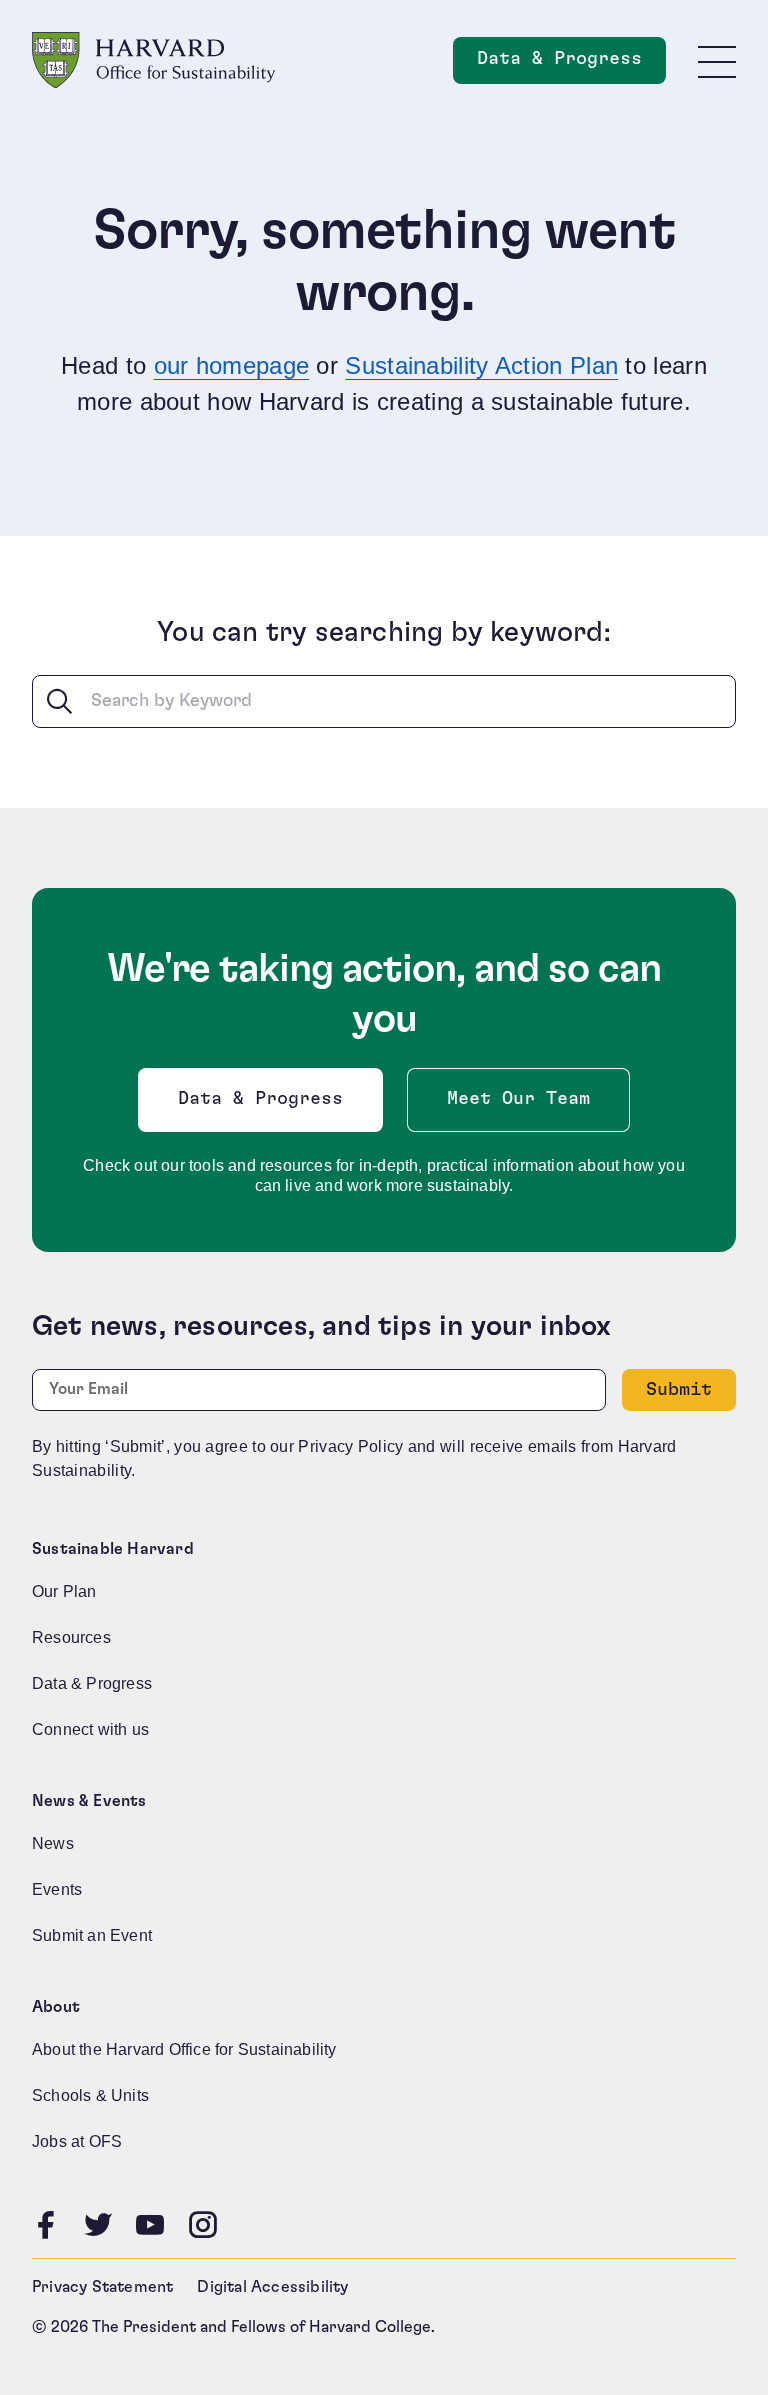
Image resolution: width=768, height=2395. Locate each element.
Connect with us (90, 1729)
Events (57, 1889)
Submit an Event (92, 1935)
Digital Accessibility (272, 2287)
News (53, 1843)
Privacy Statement (102, 2287)
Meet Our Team (518, 1099)
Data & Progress (571, 64)
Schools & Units (90, 2095)
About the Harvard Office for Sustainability (184, 2049)
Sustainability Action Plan (481, 365)
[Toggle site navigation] (717, 61)
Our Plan (64, 1591)
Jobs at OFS (77, 2141)
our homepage (232, 365)
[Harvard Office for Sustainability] (154, 60)
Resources (71, 1637)
